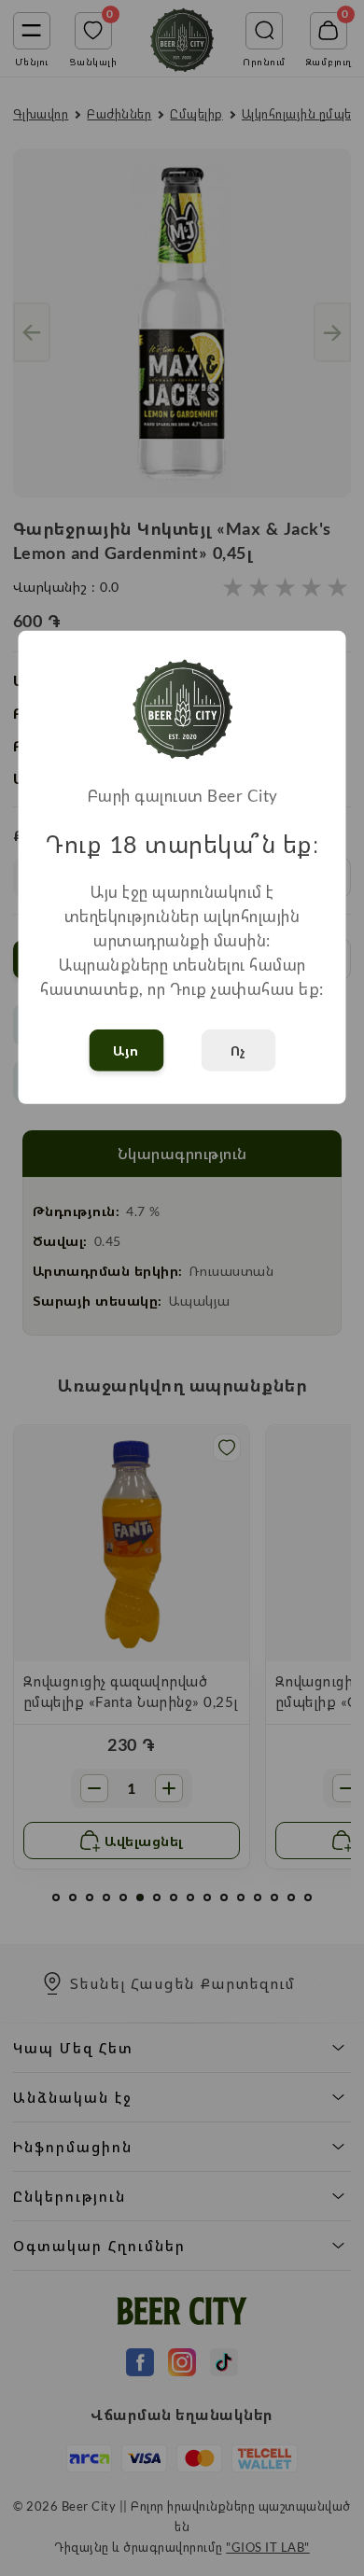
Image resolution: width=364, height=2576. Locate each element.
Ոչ (238, 1050)
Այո (126, 1050)
